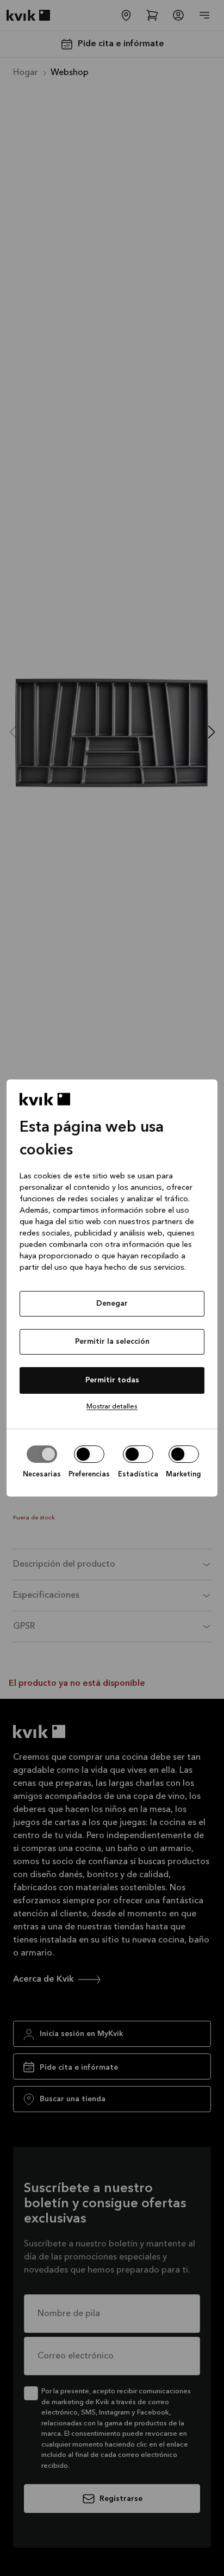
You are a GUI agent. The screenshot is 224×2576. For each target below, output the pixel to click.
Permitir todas (112, 1380)
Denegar (112, 1303)
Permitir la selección (112, 1342)
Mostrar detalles (112, 1407)
